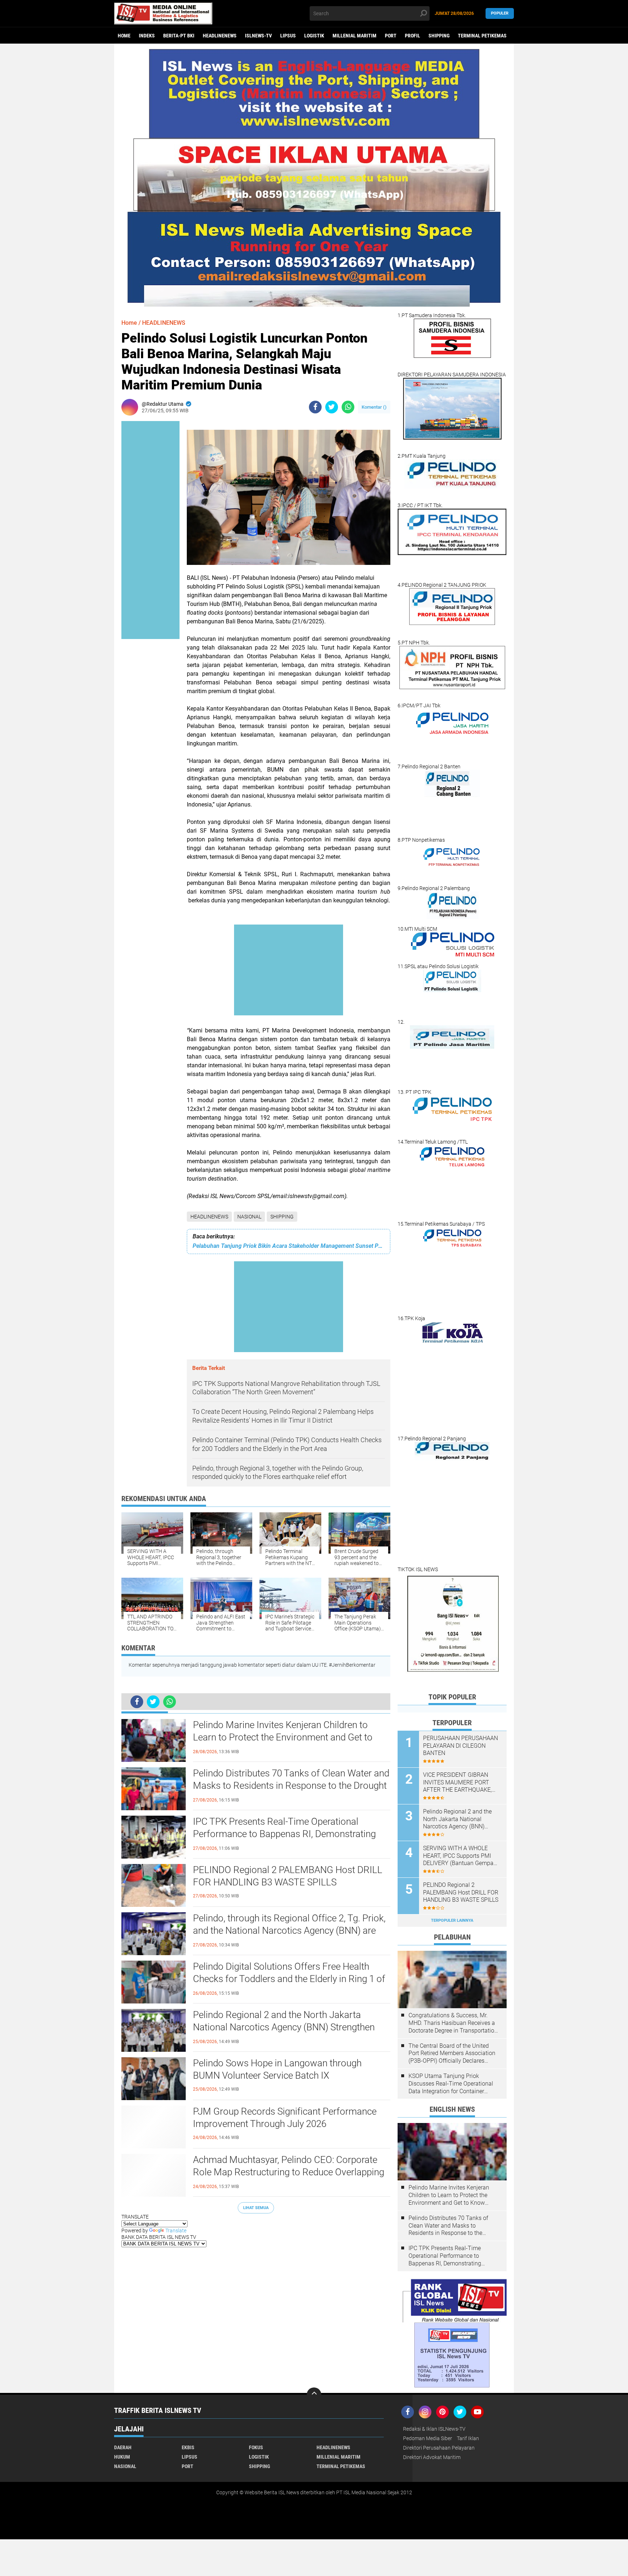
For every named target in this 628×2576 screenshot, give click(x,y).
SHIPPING (439, 36)
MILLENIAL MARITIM (355, 36)
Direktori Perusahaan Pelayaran (439, 2448)
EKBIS (188, 2447)
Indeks (147, 36)
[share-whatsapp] (348, 407)
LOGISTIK (314, 36)
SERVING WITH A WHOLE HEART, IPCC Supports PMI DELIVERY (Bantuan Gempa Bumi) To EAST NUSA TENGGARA (458, 1856)
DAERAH (123, 2447)
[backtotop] (314, 2395)
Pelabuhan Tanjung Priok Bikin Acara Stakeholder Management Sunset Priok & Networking (289, 1246)
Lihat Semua (256, 2208)
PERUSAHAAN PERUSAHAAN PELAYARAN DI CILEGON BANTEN (460, 1746)
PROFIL (412, 36)
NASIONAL (249, 1217)
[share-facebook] (315, 407)
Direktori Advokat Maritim (432, 2457)
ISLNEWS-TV (258, 36)
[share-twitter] (332, 407)
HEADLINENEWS (220, 36)
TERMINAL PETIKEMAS (482, 36)
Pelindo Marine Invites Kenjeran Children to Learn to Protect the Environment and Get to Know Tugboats (283, 1737)
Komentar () (374, 407)
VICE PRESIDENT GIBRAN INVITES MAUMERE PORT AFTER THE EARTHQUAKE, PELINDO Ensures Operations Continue (460, 1783)
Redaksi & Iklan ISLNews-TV (434, 2429)
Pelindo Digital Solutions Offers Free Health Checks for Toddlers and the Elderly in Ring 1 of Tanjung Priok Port (289, 1979)
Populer (500, 13)
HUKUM (122, 2457)
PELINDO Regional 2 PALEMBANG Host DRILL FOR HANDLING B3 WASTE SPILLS (288, 1876)
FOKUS (256, 2447)
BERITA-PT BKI (179, 36)
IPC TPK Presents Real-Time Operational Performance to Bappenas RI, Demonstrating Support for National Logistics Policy (284, 1834)
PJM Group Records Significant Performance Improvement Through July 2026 (285, 2118)
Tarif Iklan (468, 2438)
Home (124, 36)
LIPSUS (288, 36)
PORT (391, 36)
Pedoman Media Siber (428, 2438)
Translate (176, 2231)
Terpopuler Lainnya (452, 1920)
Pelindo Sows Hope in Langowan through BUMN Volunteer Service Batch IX (277, 2069)
